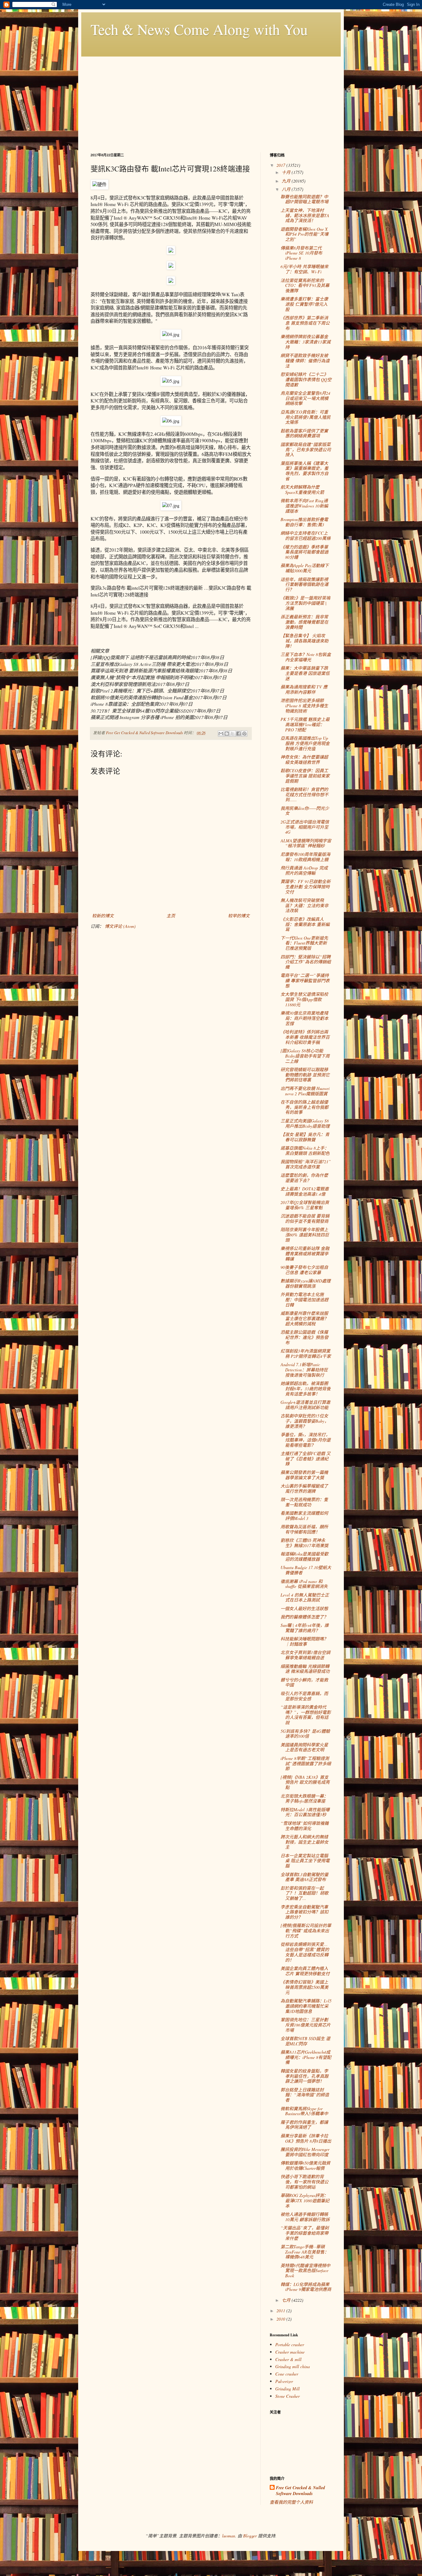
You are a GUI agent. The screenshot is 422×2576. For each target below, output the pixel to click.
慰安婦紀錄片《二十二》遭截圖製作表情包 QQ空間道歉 (306, 379)
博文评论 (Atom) (120, 926)
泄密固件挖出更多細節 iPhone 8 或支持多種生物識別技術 (304, 706)
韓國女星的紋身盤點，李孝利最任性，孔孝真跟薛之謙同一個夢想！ (304, 2076)
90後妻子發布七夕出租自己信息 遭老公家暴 (304, 1270)
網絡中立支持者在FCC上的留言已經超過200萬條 (306, 536)
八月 (287, 189)
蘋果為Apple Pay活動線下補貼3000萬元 (305, 568)
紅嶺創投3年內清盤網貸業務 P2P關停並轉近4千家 (306, 1353)
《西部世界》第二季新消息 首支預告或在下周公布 (305, 323)
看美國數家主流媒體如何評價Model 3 (304, 1516)
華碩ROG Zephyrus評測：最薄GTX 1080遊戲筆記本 (305, 2201)
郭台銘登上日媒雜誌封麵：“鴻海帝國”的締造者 (305, 2095)
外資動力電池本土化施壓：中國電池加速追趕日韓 (304, 1300)
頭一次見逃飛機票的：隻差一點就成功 (304, 1502)
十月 (287, 172)
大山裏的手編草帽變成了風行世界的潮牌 (304, 1488)
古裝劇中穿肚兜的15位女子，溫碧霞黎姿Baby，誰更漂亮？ (305, 1421)
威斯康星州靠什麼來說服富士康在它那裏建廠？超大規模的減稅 (304, 1318)
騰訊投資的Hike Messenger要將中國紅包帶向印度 (305, 2152)
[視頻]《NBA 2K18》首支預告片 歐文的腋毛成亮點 (305, 1782)
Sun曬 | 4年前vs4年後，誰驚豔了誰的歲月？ (305, 1628)
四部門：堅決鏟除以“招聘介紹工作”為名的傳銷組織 (306, 962)
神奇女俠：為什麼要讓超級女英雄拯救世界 (304, 760)
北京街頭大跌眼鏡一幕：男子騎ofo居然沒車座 (304, 1799)
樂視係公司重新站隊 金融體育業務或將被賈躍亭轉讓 (305, 1254)
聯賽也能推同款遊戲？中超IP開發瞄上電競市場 (304, 199)
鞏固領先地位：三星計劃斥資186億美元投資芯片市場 (306, 2025)
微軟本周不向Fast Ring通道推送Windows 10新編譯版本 (304, 506)
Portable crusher (290, 2344)
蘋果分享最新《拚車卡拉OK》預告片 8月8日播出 (306, 2138)
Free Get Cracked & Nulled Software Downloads (300, 2491)
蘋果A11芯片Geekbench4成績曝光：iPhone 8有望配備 (306, 2057)
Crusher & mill (288, 2359)
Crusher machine (290, 2352)
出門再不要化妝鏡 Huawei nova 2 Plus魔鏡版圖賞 (305, 1091)
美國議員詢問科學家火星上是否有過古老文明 (304, 1747)
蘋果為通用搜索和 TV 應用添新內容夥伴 (304, 689)
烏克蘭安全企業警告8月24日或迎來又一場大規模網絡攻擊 (305, 398)
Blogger (250, 2536)
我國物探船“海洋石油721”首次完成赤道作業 (306, 1164)
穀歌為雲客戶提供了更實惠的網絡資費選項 (304, 433)
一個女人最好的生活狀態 (304, 1608)
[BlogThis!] (227, 734)
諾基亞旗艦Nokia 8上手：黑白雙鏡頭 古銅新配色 (305, 1151)
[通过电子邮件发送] (221, 734)
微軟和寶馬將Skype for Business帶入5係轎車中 (304, 2111)
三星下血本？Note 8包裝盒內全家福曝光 (306, 657)
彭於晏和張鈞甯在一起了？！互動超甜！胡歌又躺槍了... (304, 1893)
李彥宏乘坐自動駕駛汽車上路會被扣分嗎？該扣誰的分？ (304, 1912)
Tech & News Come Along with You (199, 29)
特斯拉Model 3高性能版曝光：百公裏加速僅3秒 (305, 1812)
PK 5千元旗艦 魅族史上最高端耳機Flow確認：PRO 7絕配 (305, 724)
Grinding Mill (287, 2389)
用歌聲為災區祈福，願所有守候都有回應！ (304, 1529)
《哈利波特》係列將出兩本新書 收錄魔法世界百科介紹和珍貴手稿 (305, 1037)
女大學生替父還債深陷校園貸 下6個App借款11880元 (304, 999)
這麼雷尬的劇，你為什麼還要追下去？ (304, 1178)
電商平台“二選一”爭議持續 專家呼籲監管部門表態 (305, 981)
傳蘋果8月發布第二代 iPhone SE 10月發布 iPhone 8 (301, 253)
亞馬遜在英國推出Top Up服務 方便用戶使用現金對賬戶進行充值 (305, 743)
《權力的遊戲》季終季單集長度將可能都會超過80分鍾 (304, 552)
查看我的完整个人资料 (291, 2502)
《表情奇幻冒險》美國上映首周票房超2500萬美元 (304, 1987)
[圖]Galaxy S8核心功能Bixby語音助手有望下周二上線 (305, 1056)
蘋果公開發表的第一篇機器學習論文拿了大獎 (304, 1475)
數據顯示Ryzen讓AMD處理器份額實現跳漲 (306, 1283)
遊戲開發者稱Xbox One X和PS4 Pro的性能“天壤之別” (304, 234)
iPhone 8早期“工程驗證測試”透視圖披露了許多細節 (306, 1764)
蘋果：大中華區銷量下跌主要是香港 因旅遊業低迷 (305, 673)
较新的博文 (103, 916)
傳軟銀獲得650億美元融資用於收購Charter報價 (305, 2166)
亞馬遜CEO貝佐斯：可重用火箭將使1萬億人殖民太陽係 (306, 417)
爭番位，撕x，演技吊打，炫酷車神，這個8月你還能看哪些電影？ (306, 1440)
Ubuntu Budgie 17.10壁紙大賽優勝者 (306, 1570)
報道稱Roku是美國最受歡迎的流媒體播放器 (304, 1556)
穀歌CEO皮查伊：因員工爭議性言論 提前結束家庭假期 (305, 776)
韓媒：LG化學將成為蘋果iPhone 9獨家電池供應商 (306, 2287)
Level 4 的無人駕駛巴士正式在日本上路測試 (305, 1597)
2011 (281, 2311)
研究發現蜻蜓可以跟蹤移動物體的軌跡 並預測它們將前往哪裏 (305, 1075)
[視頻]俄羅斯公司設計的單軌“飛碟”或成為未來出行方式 (306, 1931)
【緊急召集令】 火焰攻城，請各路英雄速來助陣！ (304, 641)
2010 (281, 2319)
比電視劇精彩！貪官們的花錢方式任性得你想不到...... (304, 795)
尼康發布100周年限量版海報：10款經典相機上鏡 (305, 857)
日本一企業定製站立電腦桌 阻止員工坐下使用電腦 (305, 1861)
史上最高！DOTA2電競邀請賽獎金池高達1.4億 (305, 1191)
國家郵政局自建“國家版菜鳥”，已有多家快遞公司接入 (306, 450)
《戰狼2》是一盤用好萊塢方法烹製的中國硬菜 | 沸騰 (305, 603)
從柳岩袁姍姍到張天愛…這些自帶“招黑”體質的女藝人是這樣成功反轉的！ (305, 1952)
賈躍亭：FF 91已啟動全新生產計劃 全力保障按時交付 (306, 887)
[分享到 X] (233, 734)
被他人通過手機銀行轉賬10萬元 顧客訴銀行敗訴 (305, 2217)
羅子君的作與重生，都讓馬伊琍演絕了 (304, 2125)
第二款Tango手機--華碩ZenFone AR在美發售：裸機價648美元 (305, 2252)
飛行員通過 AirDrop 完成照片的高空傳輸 (304, 870)
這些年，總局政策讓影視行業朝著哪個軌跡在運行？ (304, 585)
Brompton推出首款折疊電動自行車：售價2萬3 (304, 522)
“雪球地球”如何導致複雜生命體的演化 (305, 1826)
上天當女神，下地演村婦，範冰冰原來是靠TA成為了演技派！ (305, 215)
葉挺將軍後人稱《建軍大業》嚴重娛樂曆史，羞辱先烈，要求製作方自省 (304, 471)
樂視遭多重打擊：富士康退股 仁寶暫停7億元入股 (304, 304)
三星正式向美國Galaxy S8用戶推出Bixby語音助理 (305, 1123)
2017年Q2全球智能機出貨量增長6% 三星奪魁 (305, 1205)
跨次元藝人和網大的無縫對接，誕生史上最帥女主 (304, 1842)
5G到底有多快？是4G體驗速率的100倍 (305, 1734)
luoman (229, 2536)
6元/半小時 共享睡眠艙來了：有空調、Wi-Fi (304, 269)
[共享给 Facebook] (238, 734)
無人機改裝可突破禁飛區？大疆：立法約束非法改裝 (304, 905)
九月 (287, 181)
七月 (287, 2300)
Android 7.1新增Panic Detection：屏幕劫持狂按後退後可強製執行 (304, 1370)
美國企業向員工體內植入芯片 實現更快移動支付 (305, 1971)
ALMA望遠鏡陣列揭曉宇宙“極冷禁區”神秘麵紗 (306, 843)
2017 (281, 165)
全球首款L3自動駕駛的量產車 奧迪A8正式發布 (304, 1877)
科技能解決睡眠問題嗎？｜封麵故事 (304, 1641)
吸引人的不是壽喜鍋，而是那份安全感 (304, 1696)
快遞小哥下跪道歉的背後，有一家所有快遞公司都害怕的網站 (304, 2182)
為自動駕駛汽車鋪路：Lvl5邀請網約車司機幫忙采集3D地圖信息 (306, 2006)
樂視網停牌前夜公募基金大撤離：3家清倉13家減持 (306, 342)
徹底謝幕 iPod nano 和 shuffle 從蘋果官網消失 (304, 1584)
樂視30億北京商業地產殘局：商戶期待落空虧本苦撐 (304, 1018)
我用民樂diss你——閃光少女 (305, 811)
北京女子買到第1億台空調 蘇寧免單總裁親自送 (305, 1655)
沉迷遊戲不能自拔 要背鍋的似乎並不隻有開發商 (305, 1219)
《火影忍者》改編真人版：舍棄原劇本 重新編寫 (305, 924)
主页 (171, 916)
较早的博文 (239, 916)
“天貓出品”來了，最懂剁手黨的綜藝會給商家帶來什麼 (305, 2233)
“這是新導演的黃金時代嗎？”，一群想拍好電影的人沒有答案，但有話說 (306, 1715)
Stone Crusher (287, 2396)
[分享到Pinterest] (244, 734)
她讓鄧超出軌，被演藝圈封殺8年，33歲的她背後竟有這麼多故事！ (306, 1389)
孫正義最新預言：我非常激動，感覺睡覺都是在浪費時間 (304, 622)
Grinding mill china (293, 2366)
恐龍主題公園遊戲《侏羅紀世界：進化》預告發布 (304, 1337)
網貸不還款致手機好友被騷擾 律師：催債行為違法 (305, 361)
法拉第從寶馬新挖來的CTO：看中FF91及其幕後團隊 (305, 286)
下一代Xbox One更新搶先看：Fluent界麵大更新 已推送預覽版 (304, 943)
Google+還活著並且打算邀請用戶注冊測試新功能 (305, 1405)
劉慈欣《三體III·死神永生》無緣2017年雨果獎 (304, 1543)
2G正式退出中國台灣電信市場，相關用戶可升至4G (305, 827)
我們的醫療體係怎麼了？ (304, 1617)
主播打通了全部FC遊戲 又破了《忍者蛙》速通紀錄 (306, 1459)
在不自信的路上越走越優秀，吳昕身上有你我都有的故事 (304, 1107)
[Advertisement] (211, 100)
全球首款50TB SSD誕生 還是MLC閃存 (305, 2041)
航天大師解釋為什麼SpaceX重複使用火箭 (302, 490)
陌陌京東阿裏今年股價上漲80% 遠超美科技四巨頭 (305, 1235)
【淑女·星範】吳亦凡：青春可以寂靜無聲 (305, 1137)
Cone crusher (287, 2374)
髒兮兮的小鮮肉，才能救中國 (304, 1682)
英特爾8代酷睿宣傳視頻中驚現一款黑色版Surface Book (305, 2271)
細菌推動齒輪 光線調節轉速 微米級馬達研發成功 (305, 1669)
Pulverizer (284, 2381)
